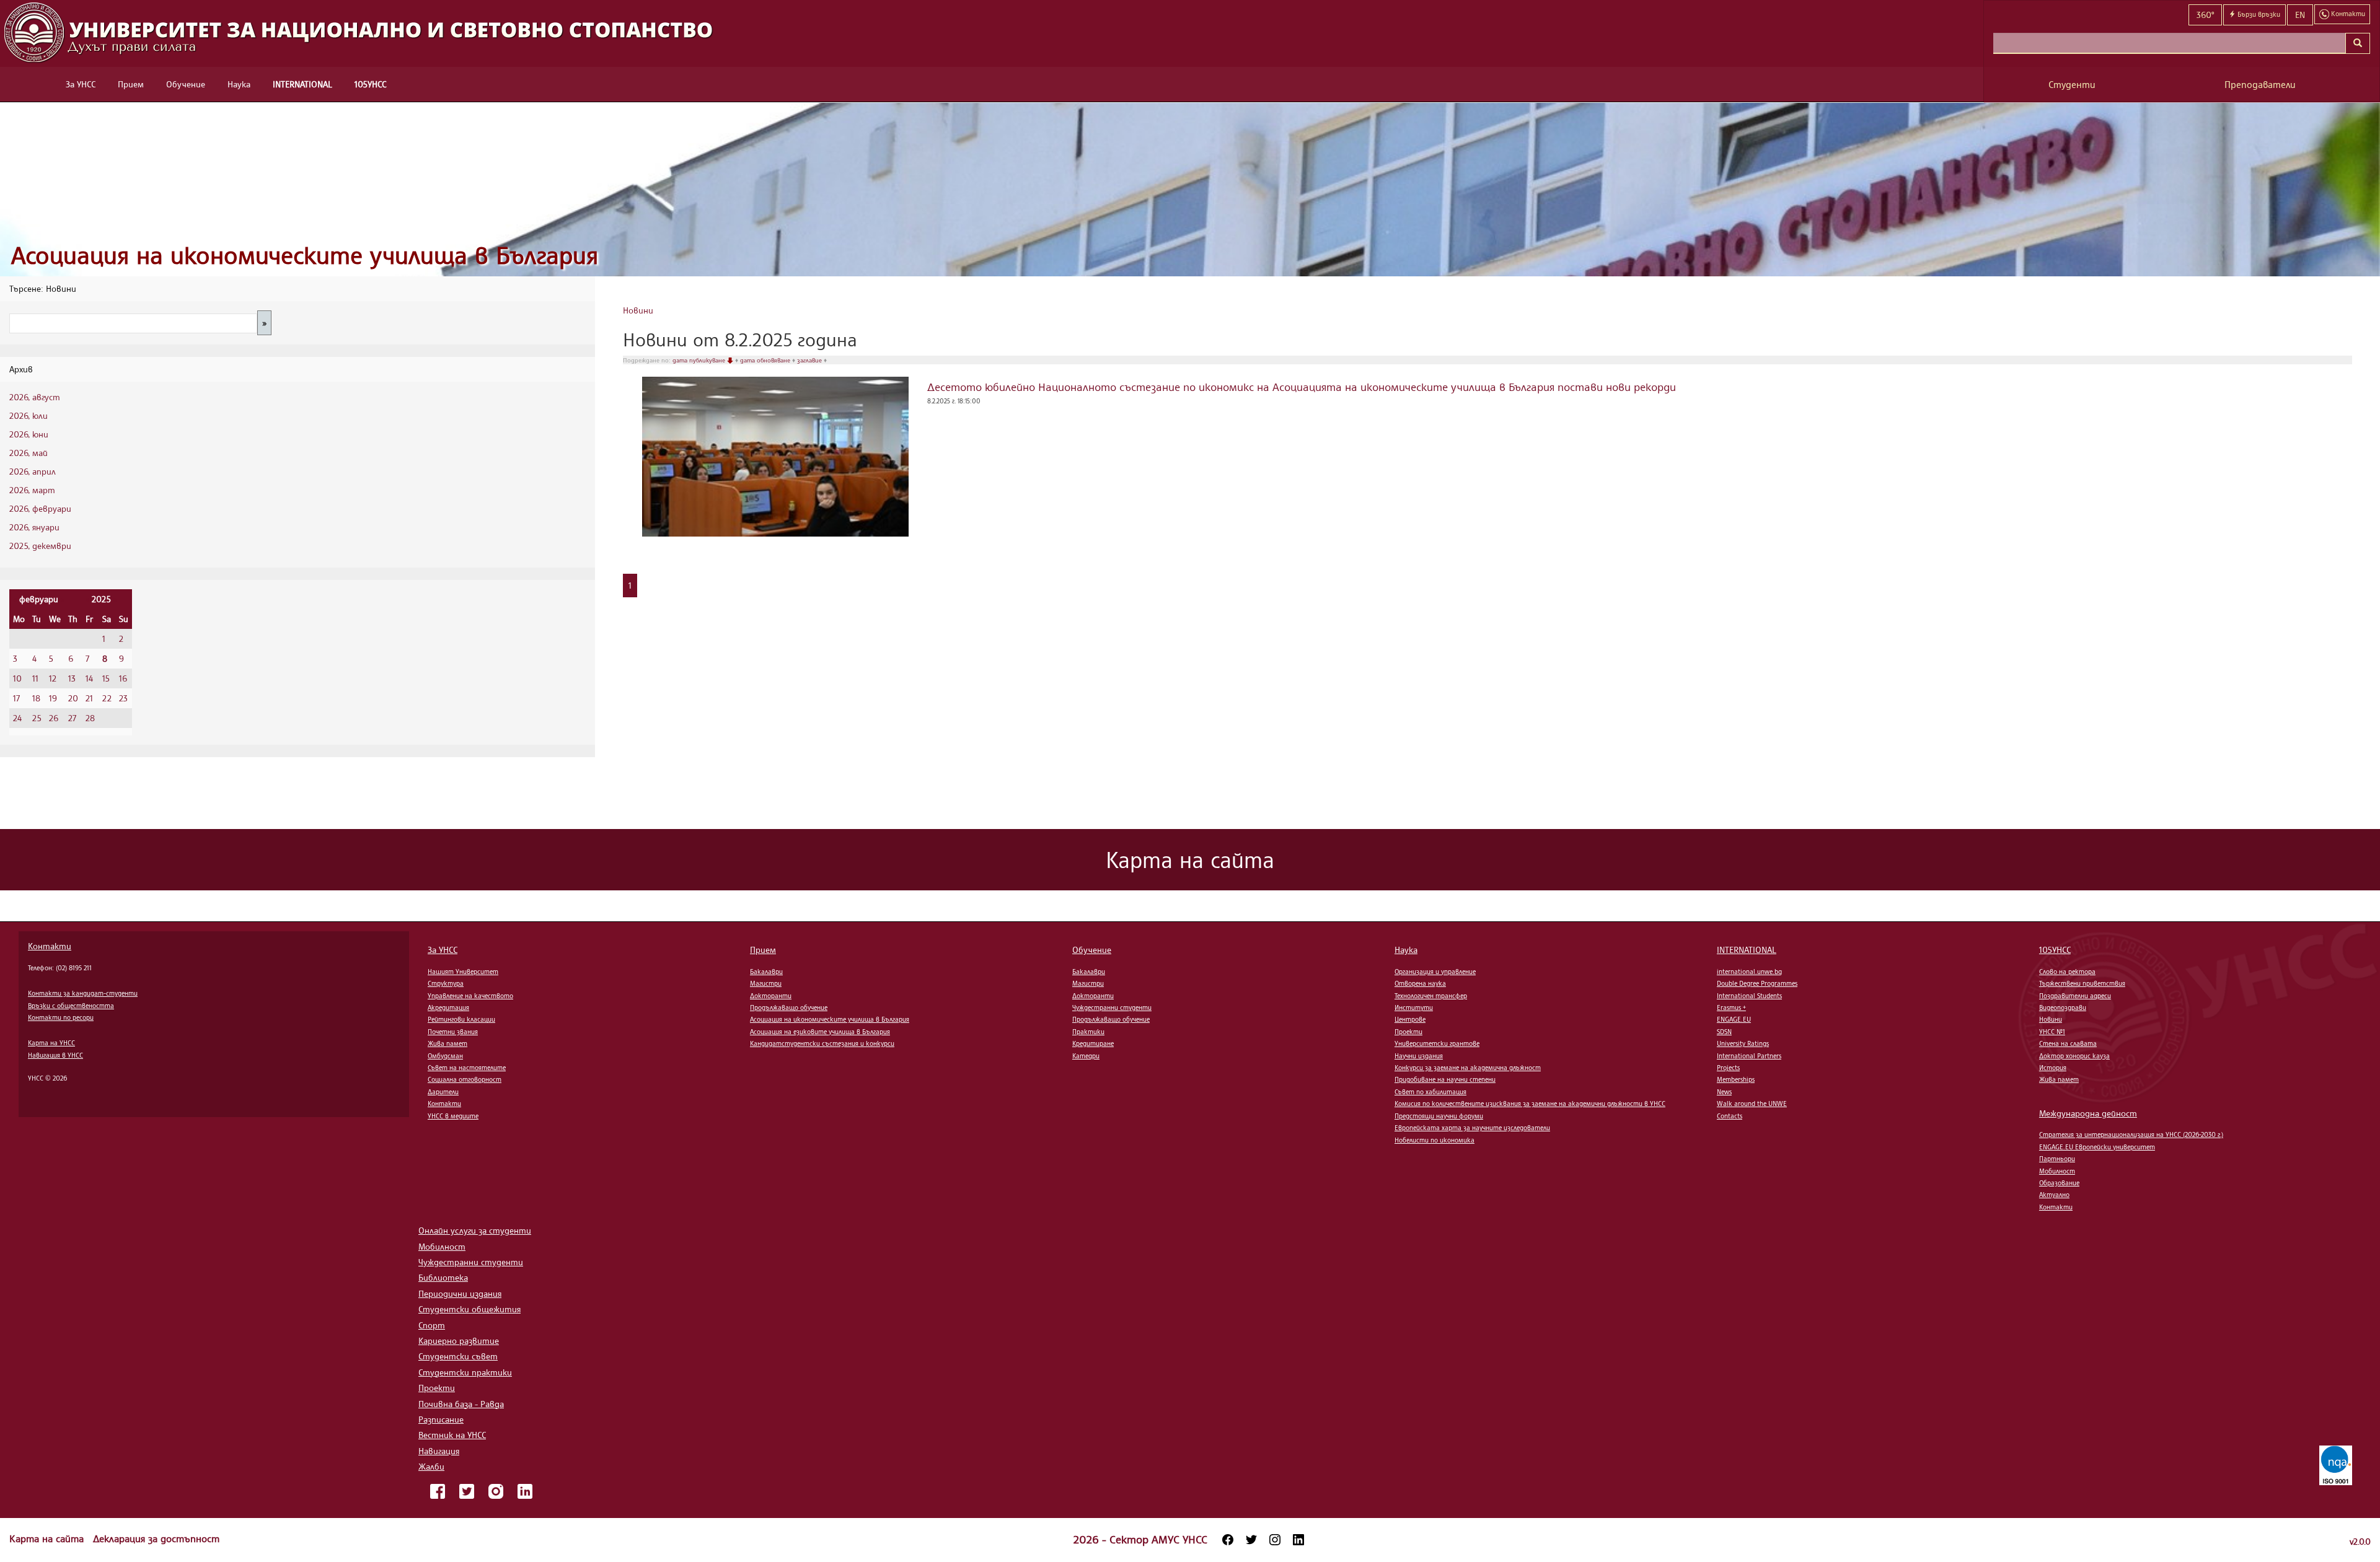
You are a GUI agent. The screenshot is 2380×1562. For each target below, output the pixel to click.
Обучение (186, 84)
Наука (239, 84)
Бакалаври (766, 972)
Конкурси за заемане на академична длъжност (1468, 1068)
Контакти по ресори (61, 1017)
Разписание (441, 1419)
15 (106, 678)
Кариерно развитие (459, 1340)
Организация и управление (1435, 972)
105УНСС (370, 84)
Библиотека (443, 1277)
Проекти (1408, 1032)
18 (36, 698)
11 (35, 678)
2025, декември (40, 546)
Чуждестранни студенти (1112, 1007)
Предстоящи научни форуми (1439, 1116)
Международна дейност (2088, 1113)
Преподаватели (2260, 85)
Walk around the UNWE (1752, 1103)
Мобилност (2057, 1171)
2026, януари (34, 527)
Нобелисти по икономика (1435, 1140)
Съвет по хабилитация (1430, 1092)
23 (123, 698)
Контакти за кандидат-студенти (83, 993)
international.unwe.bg (1749, 972)
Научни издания (1419, 1056)
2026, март (32, 490)
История (2053, 1068)
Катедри (1086, 1056)
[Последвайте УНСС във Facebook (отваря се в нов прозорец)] (1228, 1540)
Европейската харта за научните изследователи (1472, 1128)
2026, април (33, 471)
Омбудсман (445, 1056)
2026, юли (29, 415)
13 (72, 678)
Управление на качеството (470, 996)
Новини (638, 310)
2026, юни (29, 434)
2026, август (35, 397)
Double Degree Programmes (1757, 983)
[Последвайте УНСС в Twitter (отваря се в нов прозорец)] (1251, 1540)
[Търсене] (2358, 43)
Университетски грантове (1437, 1043)
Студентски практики (465, 1372)
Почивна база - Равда (461, 1404)
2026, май (29, 453)
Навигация (439, 1451)
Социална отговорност (465, 1079)
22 (107, 698)
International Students (1749, 996)
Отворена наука (1420, 983)
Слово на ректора (2067, 972)
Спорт (432, 1325)
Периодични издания (460, 1293)
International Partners (1749, 1056)
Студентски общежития (469, 1309)
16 (123, 678)
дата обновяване (766, 360)
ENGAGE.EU (1734, 1019)
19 (53, 698)
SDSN (1724, 1032)
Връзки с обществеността (71, 1006)
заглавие (810, 360)
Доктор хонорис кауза (2074, 1056)
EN (2300, 15)
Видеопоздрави (2063, 1007)
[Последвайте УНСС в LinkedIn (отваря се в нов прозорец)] (1298, 1540)
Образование (2059, 1183)
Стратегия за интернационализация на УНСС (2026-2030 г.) (2131, 1134)
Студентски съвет (458, 1356)
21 (89, 698)
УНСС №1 (2052, 1032)
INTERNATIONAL (302, 84)
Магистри (766, 983)
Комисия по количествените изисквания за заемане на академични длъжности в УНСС (1530, 1103)
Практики (1088, 1032)
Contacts (1730, 1116)
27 (72, 718)
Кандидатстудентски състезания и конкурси (822, 1043)
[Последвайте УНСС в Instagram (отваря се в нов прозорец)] (1275, 1540)
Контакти (50, 946)
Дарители (443, 1092)
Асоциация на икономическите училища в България (305, 255)
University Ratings (1743, 1043)
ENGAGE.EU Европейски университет (2097, 1147)
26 (54, 718)
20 (73, 698)
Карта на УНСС (51, 1043)
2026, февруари (40, 508)
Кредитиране (1093, 1043)
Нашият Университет (463, 972)
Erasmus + (1731, 1007)
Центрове (1410, 1019)
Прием (131, 84)
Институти (1414, 1007)
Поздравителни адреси (2075, 996)
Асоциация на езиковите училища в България (820, 1032)
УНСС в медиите (453, 1116)
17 (16, 698)
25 (37, 718)
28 (90, 718)
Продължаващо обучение (789, 1007)
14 (89, 678)
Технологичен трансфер (1431, 996)
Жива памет (447, 1043)
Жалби (431, 1466)
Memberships (1736, 1079)
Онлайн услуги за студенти (475, 1230)
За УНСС (81, 84)
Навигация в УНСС (55, 1055)
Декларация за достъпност (156, 1538)
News (1724, 1092)
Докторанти (771, 996)
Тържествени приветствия (2082, 983)
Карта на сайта (48, 1538)
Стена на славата (2068, 1043)
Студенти (2072, 85)
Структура (446, 983)
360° (2205, 15)
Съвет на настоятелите (467, 1068)
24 (17, 718)
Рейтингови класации (461, 1019)
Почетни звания (453, 1032)
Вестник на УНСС (452, 1435)
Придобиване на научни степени (1445, 1079)
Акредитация (448, 1007)
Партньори (2057, 1159)
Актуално (2054, 1195)
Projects (1728, 1068)
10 (17, 678)
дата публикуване (700, 360)
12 (53, 678)
